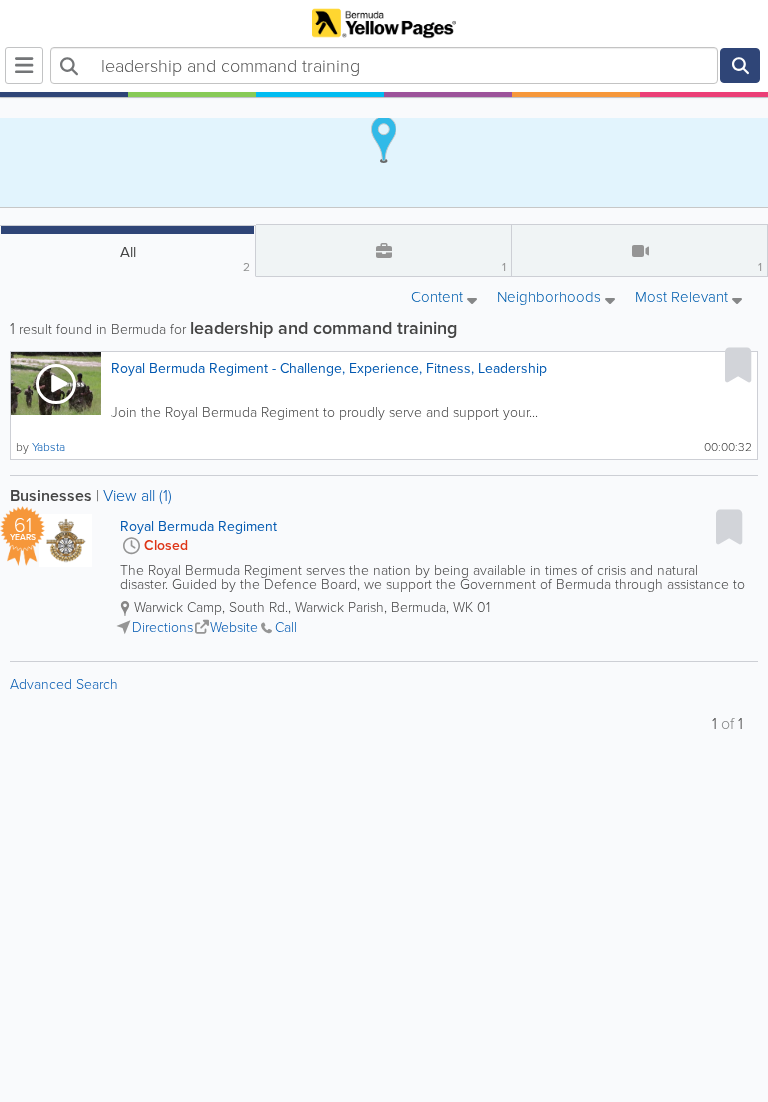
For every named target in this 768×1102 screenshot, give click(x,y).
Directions (162, 627)
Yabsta (48, 447)
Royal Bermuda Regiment (198, 526)
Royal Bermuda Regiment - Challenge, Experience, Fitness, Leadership (329, 368)
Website (234, 627)
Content (439, 298)
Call (286, 627)
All (185, 258)
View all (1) (137, 495)
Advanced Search (64, 684)
